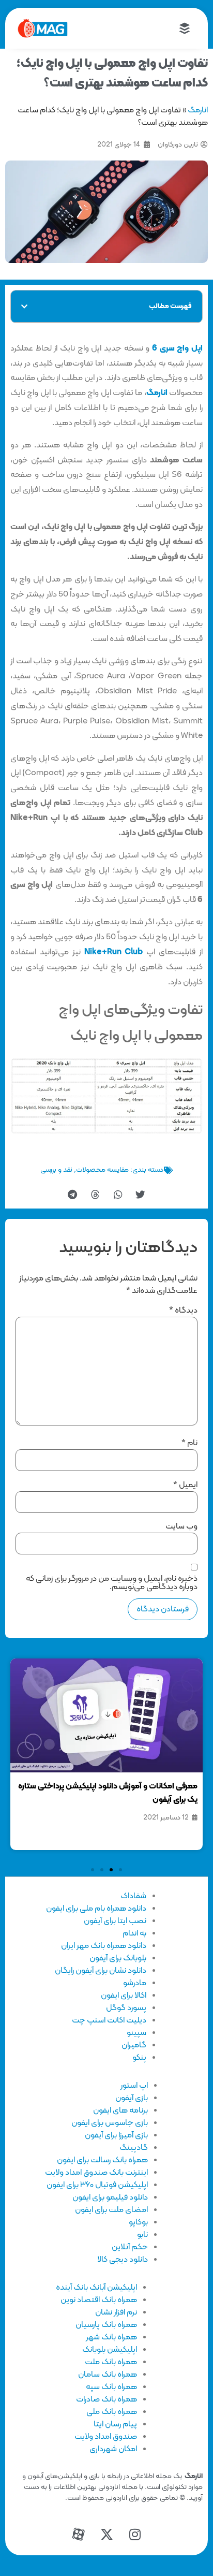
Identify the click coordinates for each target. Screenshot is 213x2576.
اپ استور (134, 2086)
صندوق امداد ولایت (106, 2437)
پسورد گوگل (126, 2008)
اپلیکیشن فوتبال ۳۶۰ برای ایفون (97, 2185)
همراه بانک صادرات (106, 2399)
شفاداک (133, 1896)
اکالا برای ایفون (124, 1996)
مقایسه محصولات (102, 1170)
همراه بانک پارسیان (106, 2325)
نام (189, 1443)
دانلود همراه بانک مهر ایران (104, 1946)
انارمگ (198, 110)
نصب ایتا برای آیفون (115, 1921)
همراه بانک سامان (108, 2375)
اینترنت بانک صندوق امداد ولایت (96, 2173)
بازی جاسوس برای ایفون (110, 2123)
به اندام (134, 1933)
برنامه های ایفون (120, 2111)
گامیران (134, 2045)
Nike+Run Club (114, 952)
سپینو (136, 2033)
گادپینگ (134, 2148)
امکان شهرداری (113, 2449)
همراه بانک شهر (111, 2337)
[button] (24, 307)
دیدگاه (183, 1311)
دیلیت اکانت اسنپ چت (109, 2020)
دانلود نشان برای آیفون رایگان (101, 1971)
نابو (142, 2235)
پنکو (139, 2058)
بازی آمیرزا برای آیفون (116, 2135)
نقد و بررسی (56, 1170)
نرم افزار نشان (116, 2312)
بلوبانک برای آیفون (118, 1958)
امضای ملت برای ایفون (111, 2210)
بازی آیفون (132, 2098)
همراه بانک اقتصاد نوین (99, 2300)
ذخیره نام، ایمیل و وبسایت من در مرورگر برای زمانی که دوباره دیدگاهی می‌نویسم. (112, 1583)
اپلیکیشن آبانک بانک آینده (96, 2288)
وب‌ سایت (181, 1526)
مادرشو (135, 1983)
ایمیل (185, 1485)
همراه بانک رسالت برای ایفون (102, 2160)
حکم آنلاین (130, 2247)
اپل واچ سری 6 (177, 348)
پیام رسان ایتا (115, 2424)
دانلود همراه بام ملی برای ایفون (96, 1909)
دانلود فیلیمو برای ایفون (110, 2197)
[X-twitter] (106, 2535)
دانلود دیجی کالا (123, 2260)
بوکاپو (138, 2222)
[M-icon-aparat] (78, 2535)
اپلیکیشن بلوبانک (110, 2350)
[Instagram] (135, 2535)
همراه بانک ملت (111, 2362)
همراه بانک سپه (111, 2387)
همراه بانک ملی (112, 2412)
